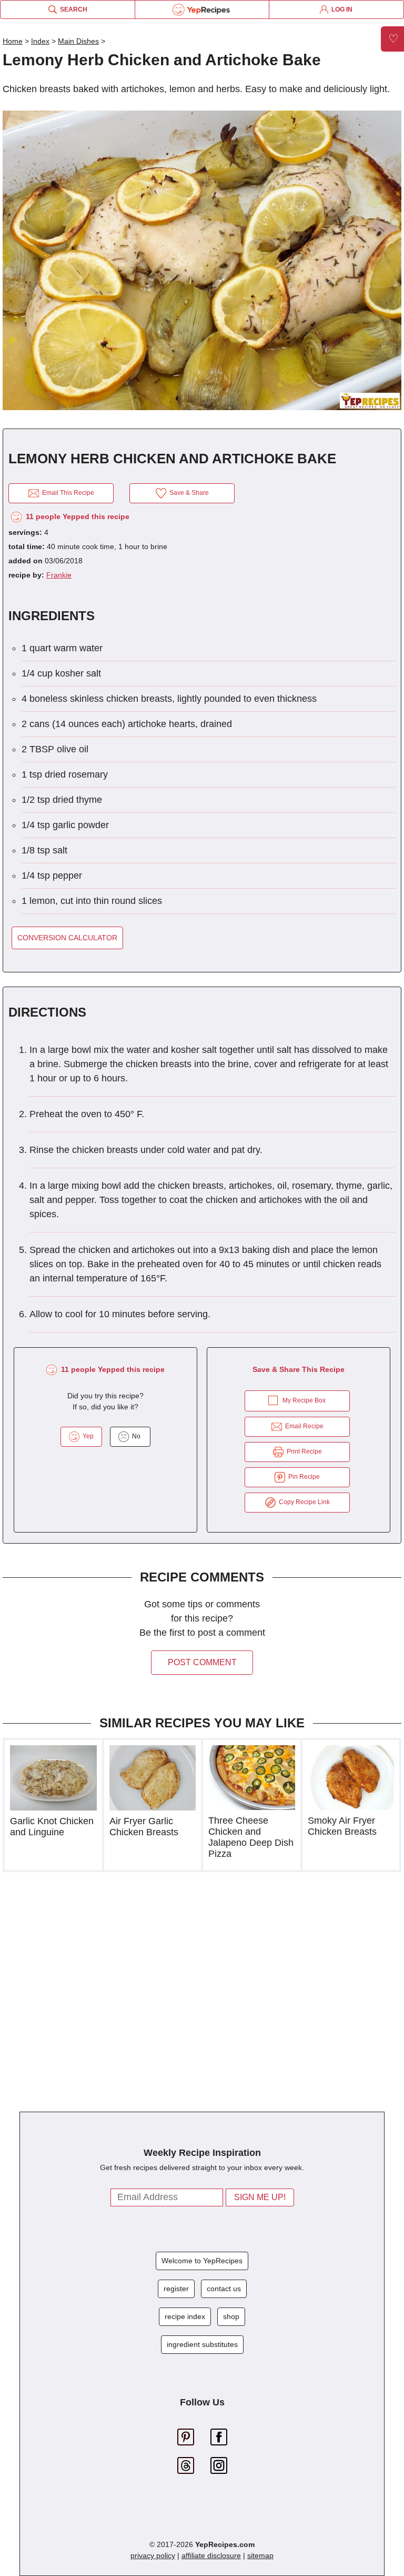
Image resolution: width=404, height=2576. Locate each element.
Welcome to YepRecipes (202, 2261)
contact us (224, 2289)
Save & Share (188, 493)
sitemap (260, 2555)
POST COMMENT (202, 1662)
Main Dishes (78, 41)
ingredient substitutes (202, 2344)
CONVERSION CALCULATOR (67, 938)
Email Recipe (303, 1426)
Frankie (59, 575)
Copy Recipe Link (303, 1502)
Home (13, 41)
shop (231, 2316)
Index (40, 41)
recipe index (185, 2316)
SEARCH (72, 9)
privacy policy (153, 2555)
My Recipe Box (304, 1400)
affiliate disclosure (211, 2555)
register (176, 2289)
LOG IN (340, 9)
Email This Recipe (67, 493)
